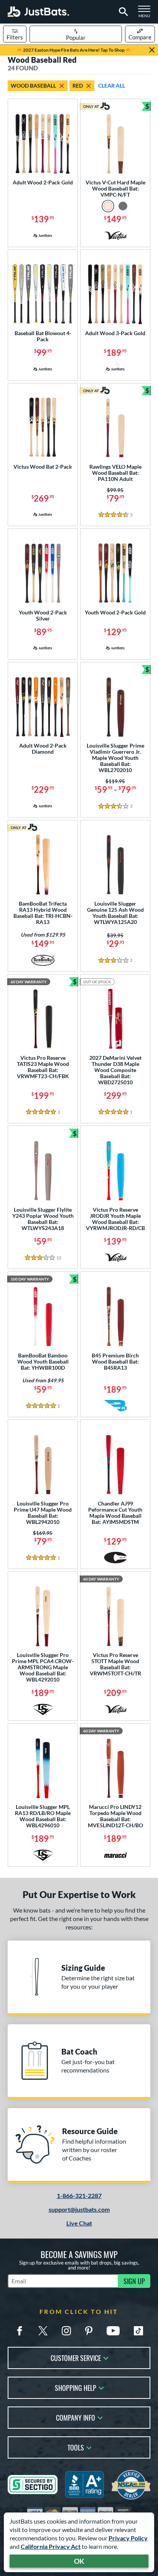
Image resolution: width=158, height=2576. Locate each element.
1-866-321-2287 (79, 2196)
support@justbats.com (79, 2209)
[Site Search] (122, 12)
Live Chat (79, 2223)
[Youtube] (113, 2331)
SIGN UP (134, 2281)
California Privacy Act (51, 2546)
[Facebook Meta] (20, 2331)
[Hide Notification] (152, 50)
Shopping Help (76, 2387)
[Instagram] (66, 2331)
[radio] (108, 206)
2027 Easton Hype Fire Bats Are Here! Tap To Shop (74, 50)
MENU (146, 14)
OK (79, 2561)
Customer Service (76, 2357)
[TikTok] (138, 2331)
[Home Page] (38, 12)
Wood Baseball (33, 86)
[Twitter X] (43, 2331)
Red (78, 86)
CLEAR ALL (112, 86)
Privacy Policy (128, 2538)
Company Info (76, 2417)
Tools (76, 2447)
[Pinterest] (89, 2331)
